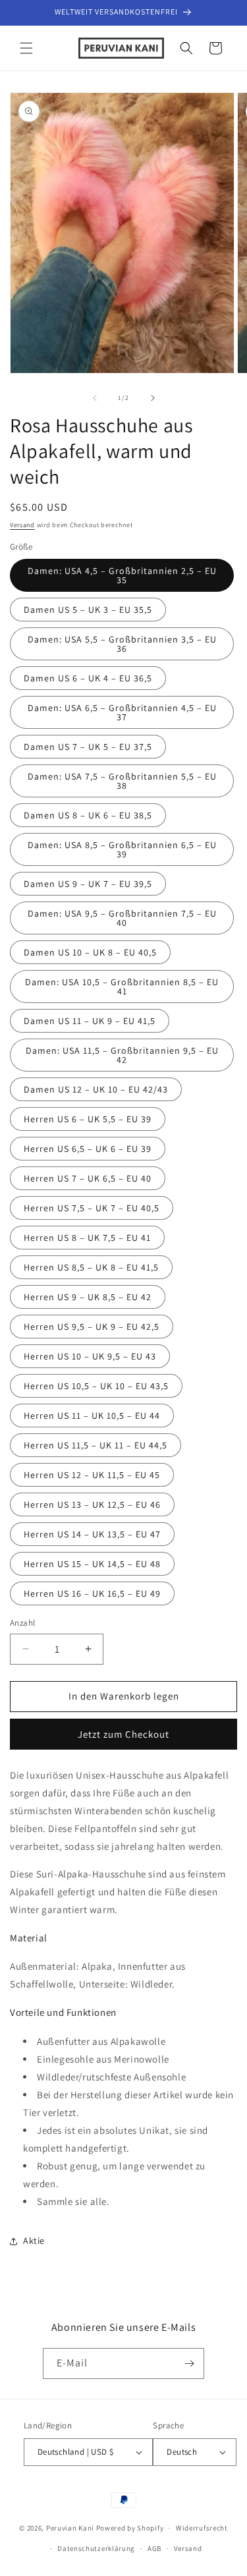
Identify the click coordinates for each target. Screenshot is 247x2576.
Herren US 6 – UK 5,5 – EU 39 (88, 1119)
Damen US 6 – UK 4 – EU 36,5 (88, 678)
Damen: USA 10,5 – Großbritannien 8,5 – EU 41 (122, 987)
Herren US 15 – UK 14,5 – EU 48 (92, 1564)
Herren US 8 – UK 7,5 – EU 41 (87, 1238)
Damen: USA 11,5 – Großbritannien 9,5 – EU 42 (122, 1055)
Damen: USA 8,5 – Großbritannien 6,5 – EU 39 (122, 849)
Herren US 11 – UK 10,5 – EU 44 (92, 1416)
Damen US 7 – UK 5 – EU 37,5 (88, 747)
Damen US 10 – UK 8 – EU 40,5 (90, 952)
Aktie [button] (34, 2241)
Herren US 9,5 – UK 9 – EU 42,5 (92, 1327)
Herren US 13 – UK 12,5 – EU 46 (92, 1504)
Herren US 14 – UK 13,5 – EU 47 (92, 1534)
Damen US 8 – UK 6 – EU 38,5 (88, 815)
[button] (26, 48)
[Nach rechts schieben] (153, 398)
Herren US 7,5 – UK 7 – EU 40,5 (92, 1208)
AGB (154, 2548)
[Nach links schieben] (95, 398)
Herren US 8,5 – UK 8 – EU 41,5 (91, 1267)
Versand (22, 525)
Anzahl (22, 1623)
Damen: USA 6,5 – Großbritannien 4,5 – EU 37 (122, 712)
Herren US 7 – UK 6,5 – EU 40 (88, 1178)
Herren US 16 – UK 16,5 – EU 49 (92, 1593)
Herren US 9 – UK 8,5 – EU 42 (88, 1297)
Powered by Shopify (130, 2528)
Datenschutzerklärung (96, 2548)
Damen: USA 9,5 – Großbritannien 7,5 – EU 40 (122, 918)
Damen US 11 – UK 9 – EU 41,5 (90, 1021)
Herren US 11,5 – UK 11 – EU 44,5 (96, 1445)
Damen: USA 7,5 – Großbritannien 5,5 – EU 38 (122, 781)
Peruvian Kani (70, 2528)
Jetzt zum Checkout (123, 1734)
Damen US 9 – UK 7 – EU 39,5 (88, 884)
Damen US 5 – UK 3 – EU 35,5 (88, 610)
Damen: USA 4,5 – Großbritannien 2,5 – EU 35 (122, 575)
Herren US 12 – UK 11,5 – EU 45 (92, 1475)
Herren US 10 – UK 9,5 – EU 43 (90, 1356)
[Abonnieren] (189, 2363)
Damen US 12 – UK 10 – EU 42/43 (96, 1089)
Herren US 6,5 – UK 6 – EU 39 (88, 1149)
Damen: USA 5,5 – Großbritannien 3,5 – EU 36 (122, 644)
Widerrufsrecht (202, 2528)
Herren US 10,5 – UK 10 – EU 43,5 (96, 1386)
